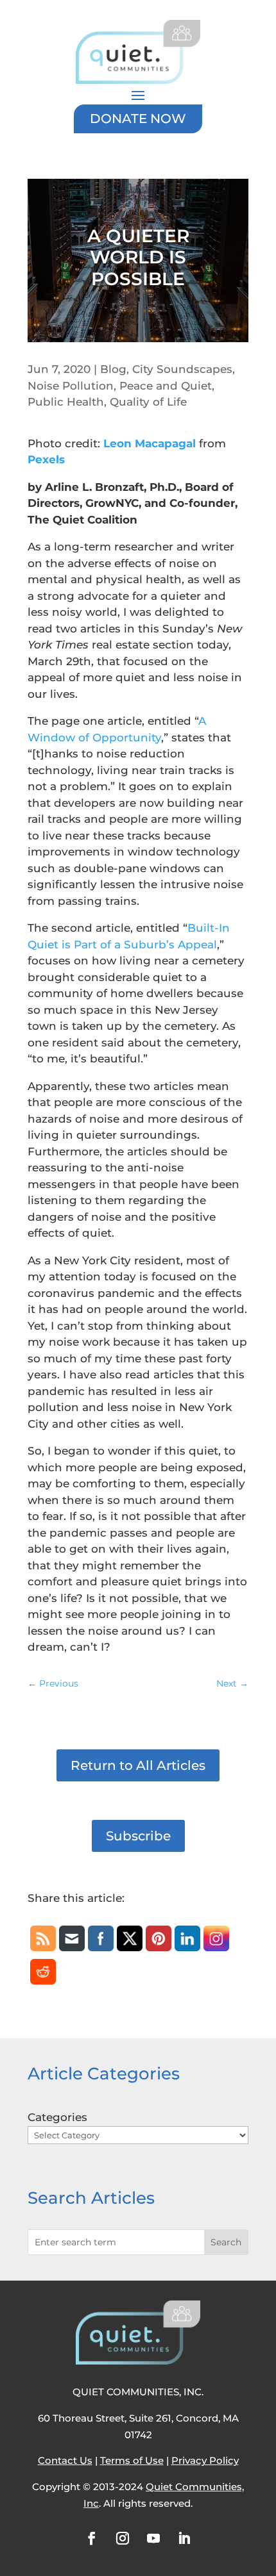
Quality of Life (148, 402)
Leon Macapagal (150, 443)
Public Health (66, 402)
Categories (57, 2117)
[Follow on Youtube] (153, 2538)
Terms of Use (132, 2460)
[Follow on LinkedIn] (184, 2538)
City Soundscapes (182, 369)
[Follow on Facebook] (92, 2538)
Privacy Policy (205, 2460)
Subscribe (138, 1836)
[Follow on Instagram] (123, 2538)
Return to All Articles (138, 1765)
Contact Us (65, 2460)
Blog (113, 369)
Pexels (46, 459)
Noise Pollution (71, 386)
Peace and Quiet (166, 386)
